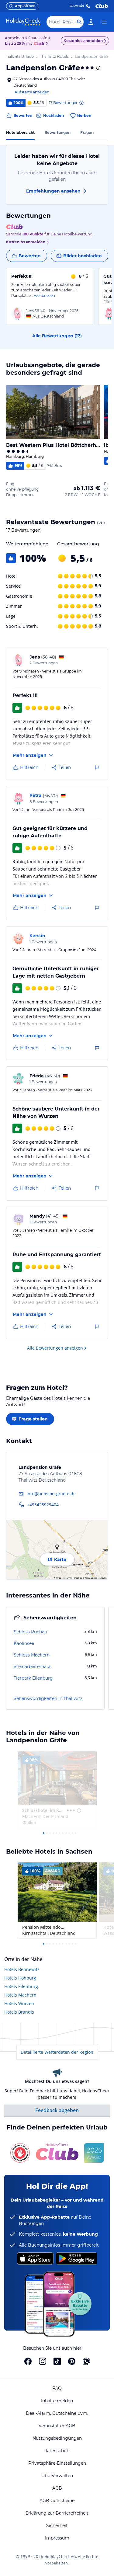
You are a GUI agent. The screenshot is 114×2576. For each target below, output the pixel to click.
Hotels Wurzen (19, 2003)
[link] (91, 22)
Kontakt (77, 6)
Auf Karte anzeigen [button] (32, 92)
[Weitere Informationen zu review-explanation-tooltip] (81, 103)
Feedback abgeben (57, 2110)
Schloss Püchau (30, 1632)
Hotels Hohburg (20, 1978)
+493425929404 (43, 1505)
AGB (57, 2488)
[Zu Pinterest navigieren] (72, 2361)
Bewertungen (57, 132)
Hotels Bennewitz (22, 1969)
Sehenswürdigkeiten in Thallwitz (48, 1698)
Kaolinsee (24, 1643)
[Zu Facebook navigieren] (28, 2361)
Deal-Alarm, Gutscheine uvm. (57, 2413)
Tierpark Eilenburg (33, 1678)
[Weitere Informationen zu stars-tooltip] (98, 68)
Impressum (57, 2538)
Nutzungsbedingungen (57, 2438)
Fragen (87, 132)
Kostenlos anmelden (83, 41)
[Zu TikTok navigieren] (57, 2361)
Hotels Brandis (19, 2012)
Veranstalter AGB (57, 2426)
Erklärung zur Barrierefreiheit (57, 2513)
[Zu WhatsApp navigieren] (86, 2361)
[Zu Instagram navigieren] (43, 2361)
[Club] (40, 44)
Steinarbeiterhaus (33, 1667)
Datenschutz (57, 2451)
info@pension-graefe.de (51, 1494)
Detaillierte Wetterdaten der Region (57, 2052)
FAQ (57, 2388)
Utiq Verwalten (57, 2476)
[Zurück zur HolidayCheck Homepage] (23, 22)
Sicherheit (57, 2526)
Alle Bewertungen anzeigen (55, 1348)
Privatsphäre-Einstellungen (57, 2463)
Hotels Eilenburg (21, 1986)
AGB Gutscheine (57, 2501)
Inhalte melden (57, 2401)
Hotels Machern (20, 1995)
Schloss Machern (32, 1655)
